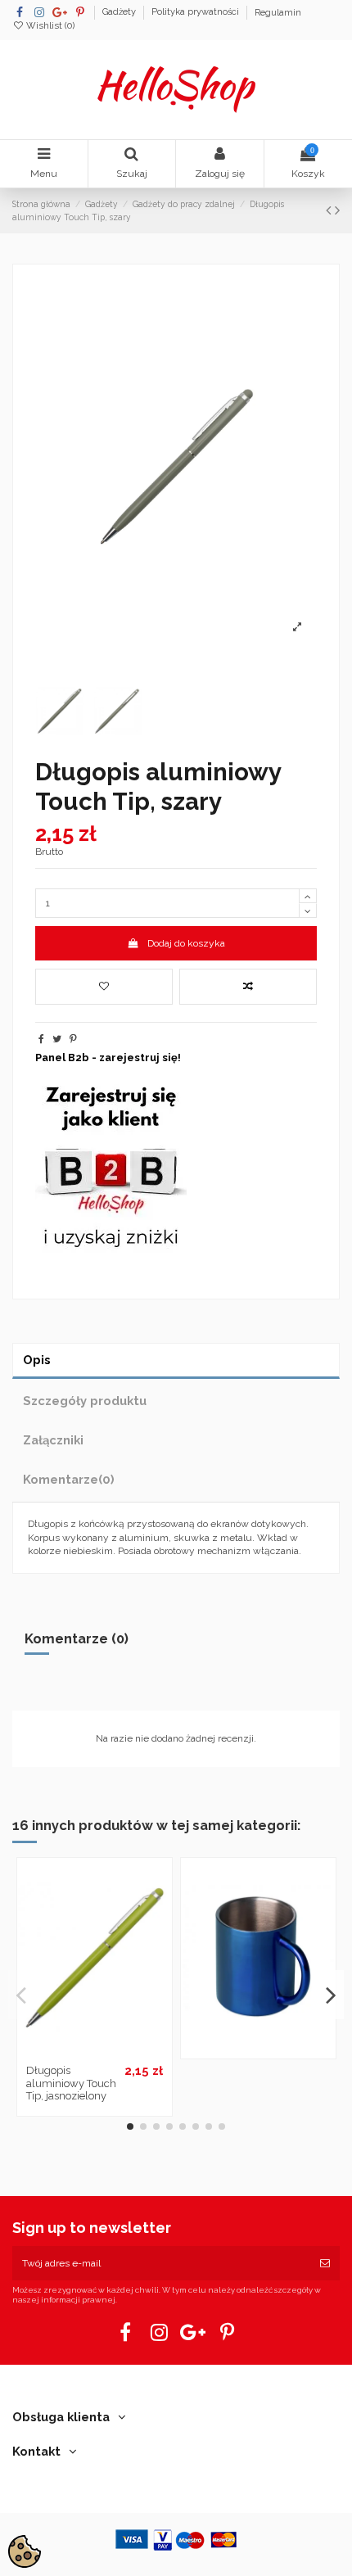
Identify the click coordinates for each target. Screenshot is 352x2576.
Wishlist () (49, 26)
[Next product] (337, 210)
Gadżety (120, 13)
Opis (37, 1360)
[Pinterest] (73, 1039)
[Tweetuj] (57, 1039)
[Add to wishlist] (104, 987)
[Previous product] (330, 210)
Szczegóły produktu (85, 1401)
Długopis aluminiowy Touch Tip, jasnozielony (71, 2083)
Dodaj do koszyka (186, 943)
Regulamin (278, 13)
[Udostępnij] (41, 1039)
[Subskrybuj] (325, 2263)
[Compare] (94, 2052)
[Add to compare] (248, 987)
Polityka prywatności (196, 13)
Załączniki (53, 1440)
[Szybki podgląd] (114, 2052)
